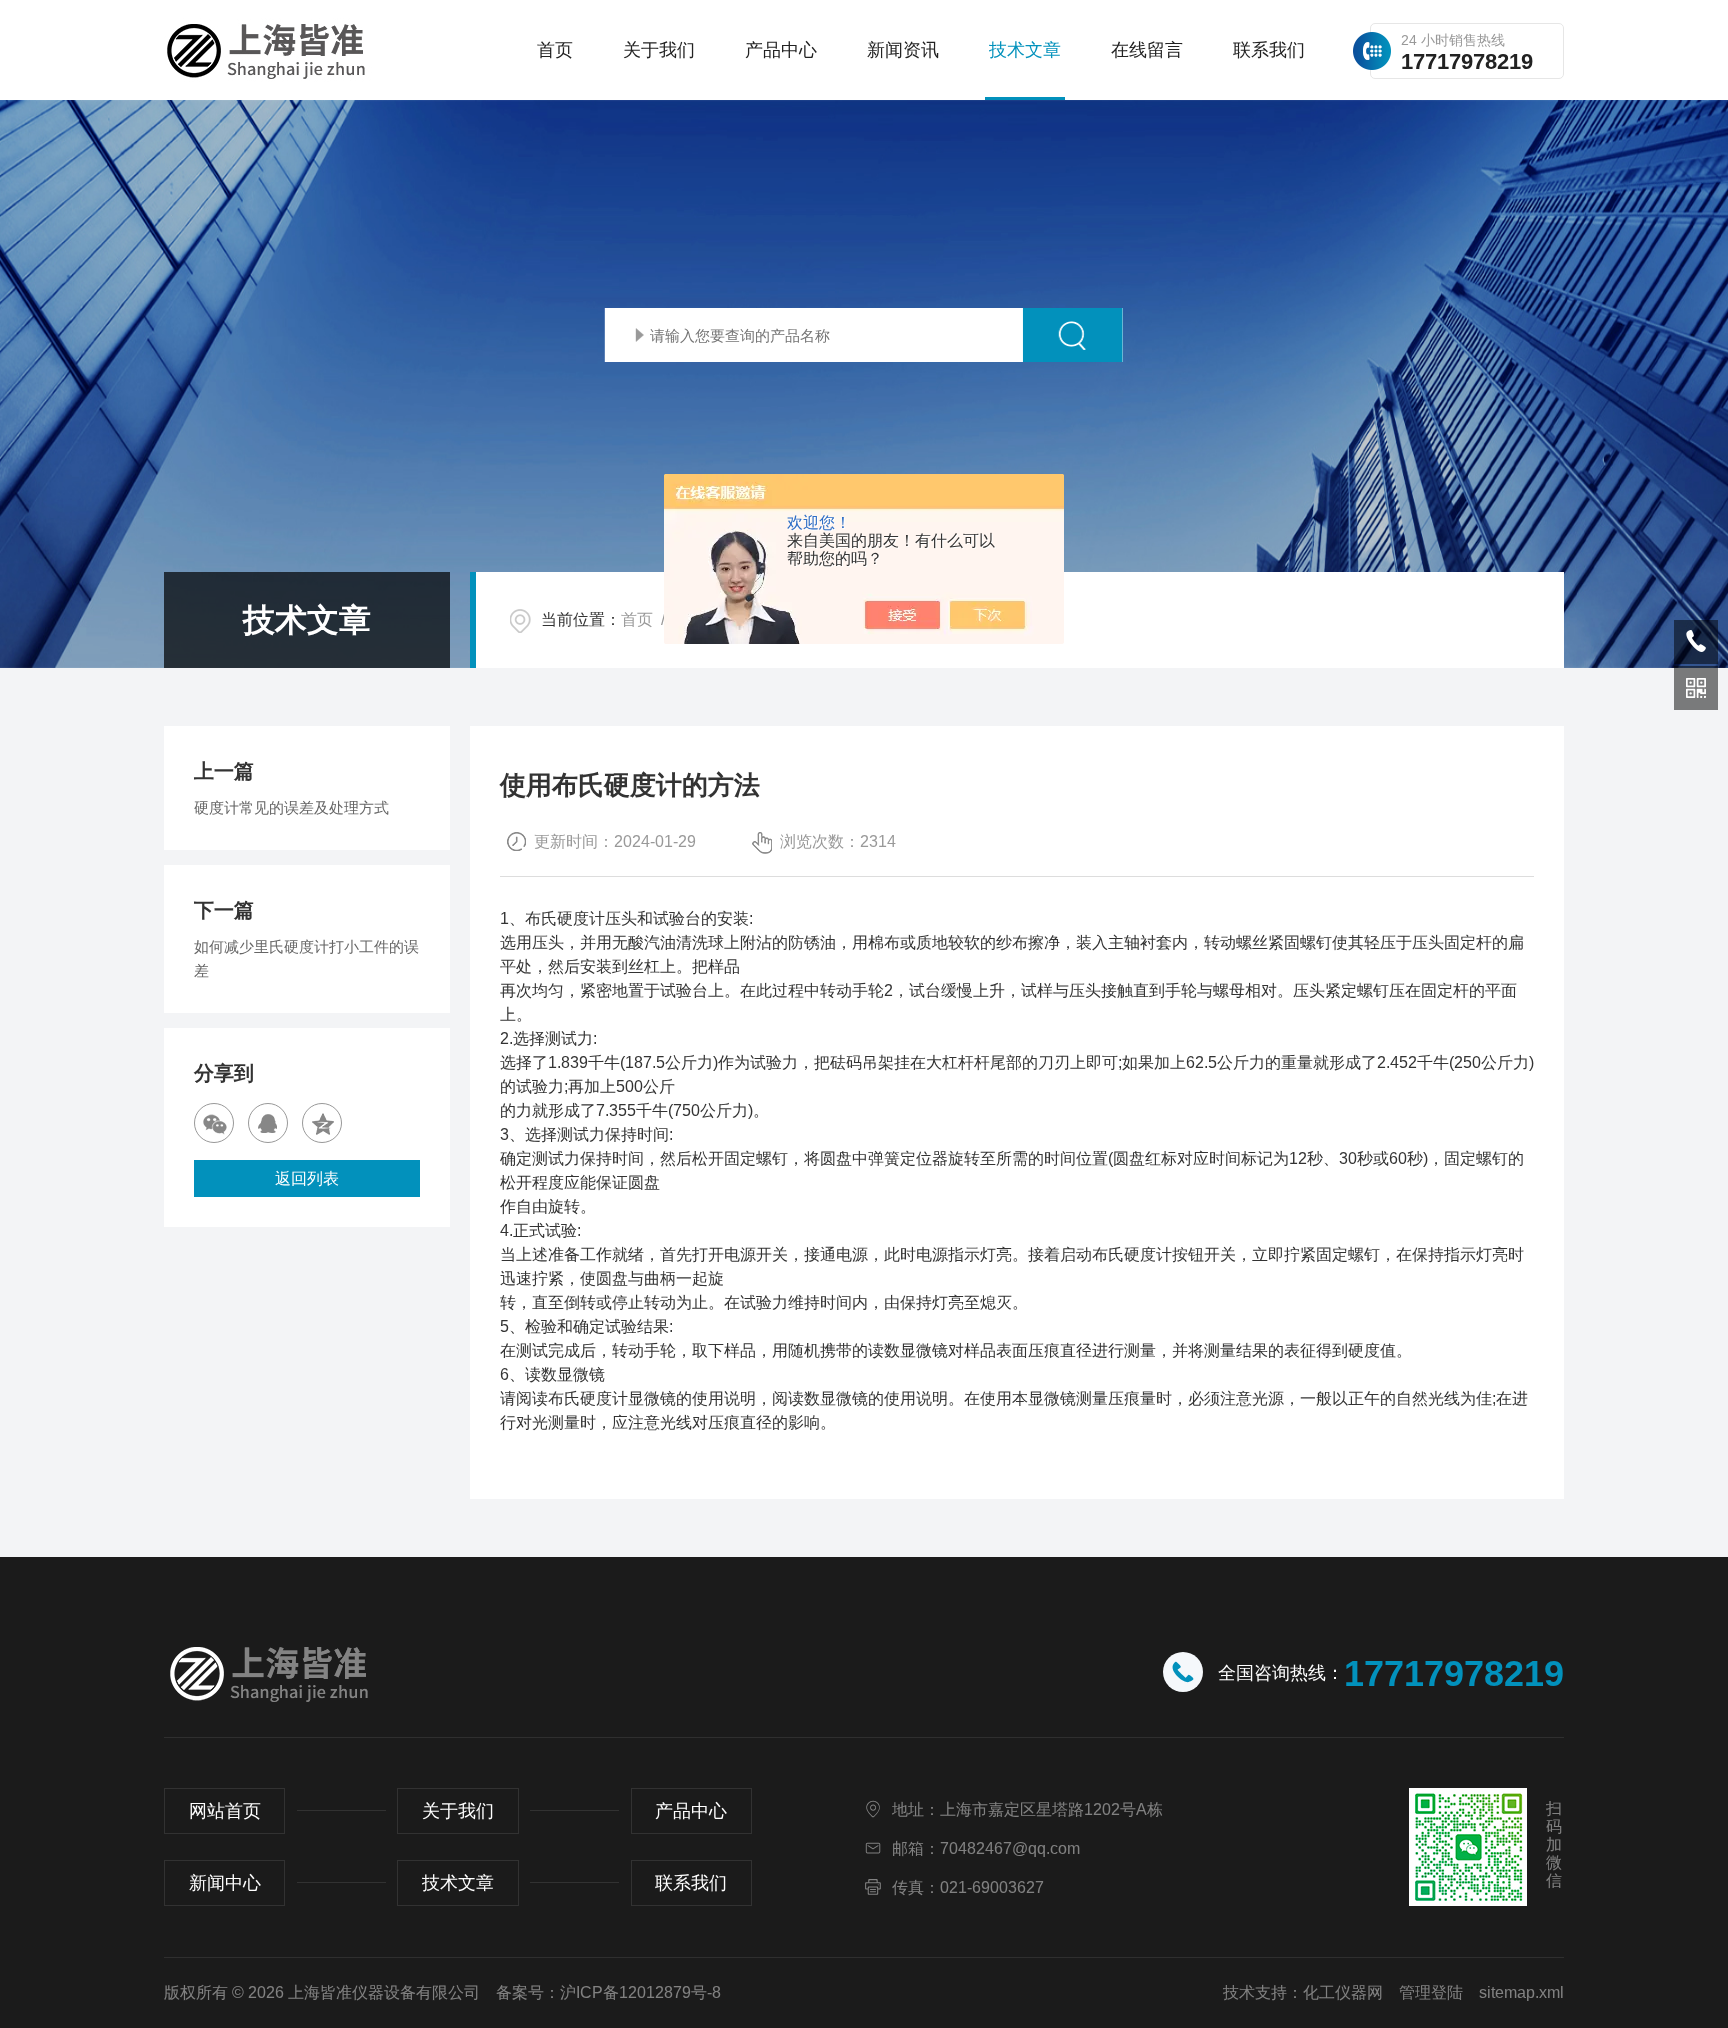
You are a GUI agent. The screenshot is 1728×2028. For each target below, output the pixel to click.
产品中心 (781, 50)
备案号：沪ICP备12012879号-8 (608, 1992)
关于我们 (659, 50)
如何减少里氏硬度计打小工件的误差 (306, 958)
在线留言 (1147, 50)
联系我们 (1269, 50)
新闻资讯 (903, 50)
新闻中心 (225, 1883)
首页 (555, 50)
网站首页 (225, 1811)
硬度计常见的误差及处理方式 (291, 807)
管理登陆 (1431, 1992)
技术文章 (1025, 50)
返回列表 (307, 1178)
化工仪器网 (1343, 1992)
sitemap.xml (1521, 1992)
